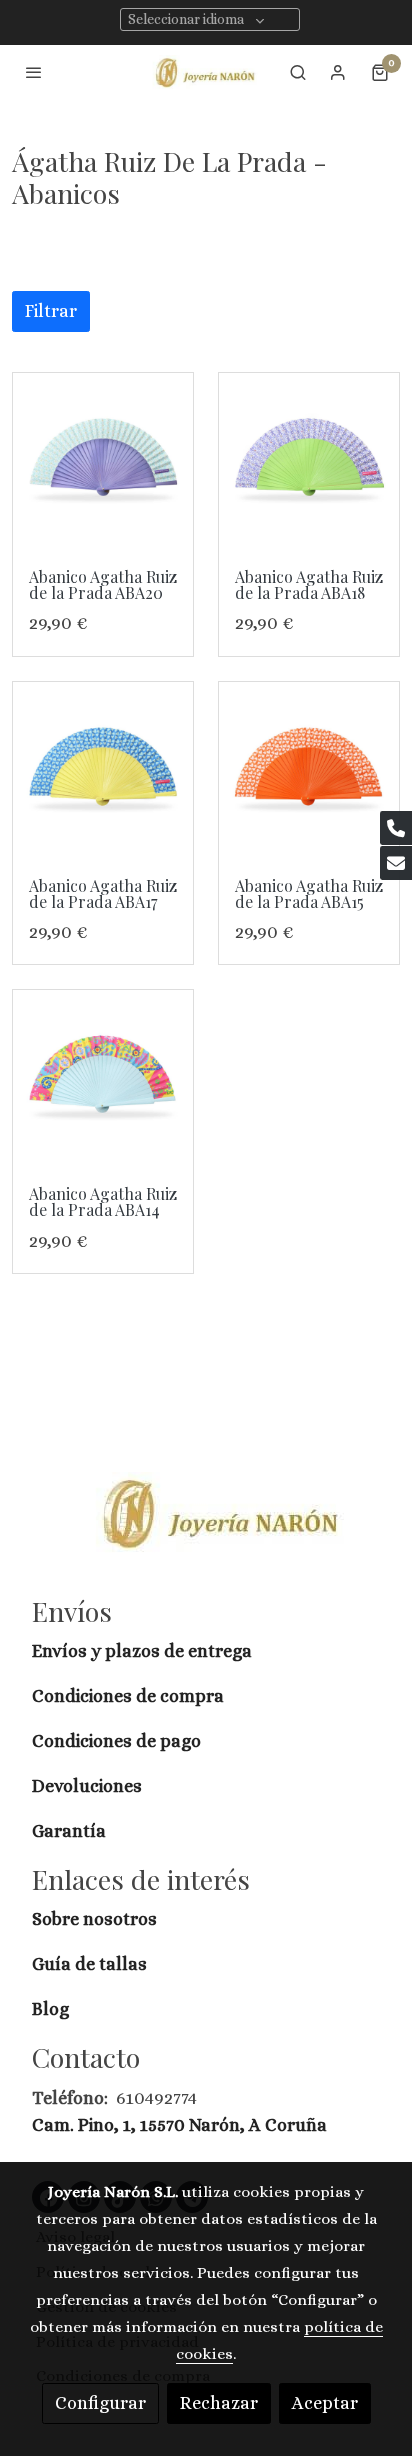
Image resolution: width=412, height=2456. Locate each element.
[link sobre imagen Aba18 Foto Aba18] (309, 463)
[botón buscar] (298, 72)
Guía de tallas (89, 1964)
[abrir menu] (34, 72)
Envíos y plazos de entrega (142, 1651)
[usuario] (338, 72)
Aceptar (325, 2403)
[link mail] (396, 863)
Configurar (100, 2403)
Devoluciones (87, 1786)
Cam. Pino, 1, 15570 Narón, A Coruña (179, 2125)
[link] (206, 72)
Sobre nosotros (96, 1919)
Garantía (69, 1831)
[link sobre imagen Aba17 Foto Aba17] (103, 772)
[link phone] (396, 828)
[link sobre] (206, 1525)
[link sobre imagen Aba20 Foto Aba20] (103, 463)
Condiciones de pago (116, 1741)
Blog (50, 2009)
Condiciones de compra (128, 1696)
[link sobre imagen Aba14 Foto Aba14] (103, 1080)
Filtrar (51, 311)
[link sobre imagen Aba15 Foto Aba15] (309, 772)
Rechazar (219, 2403)
